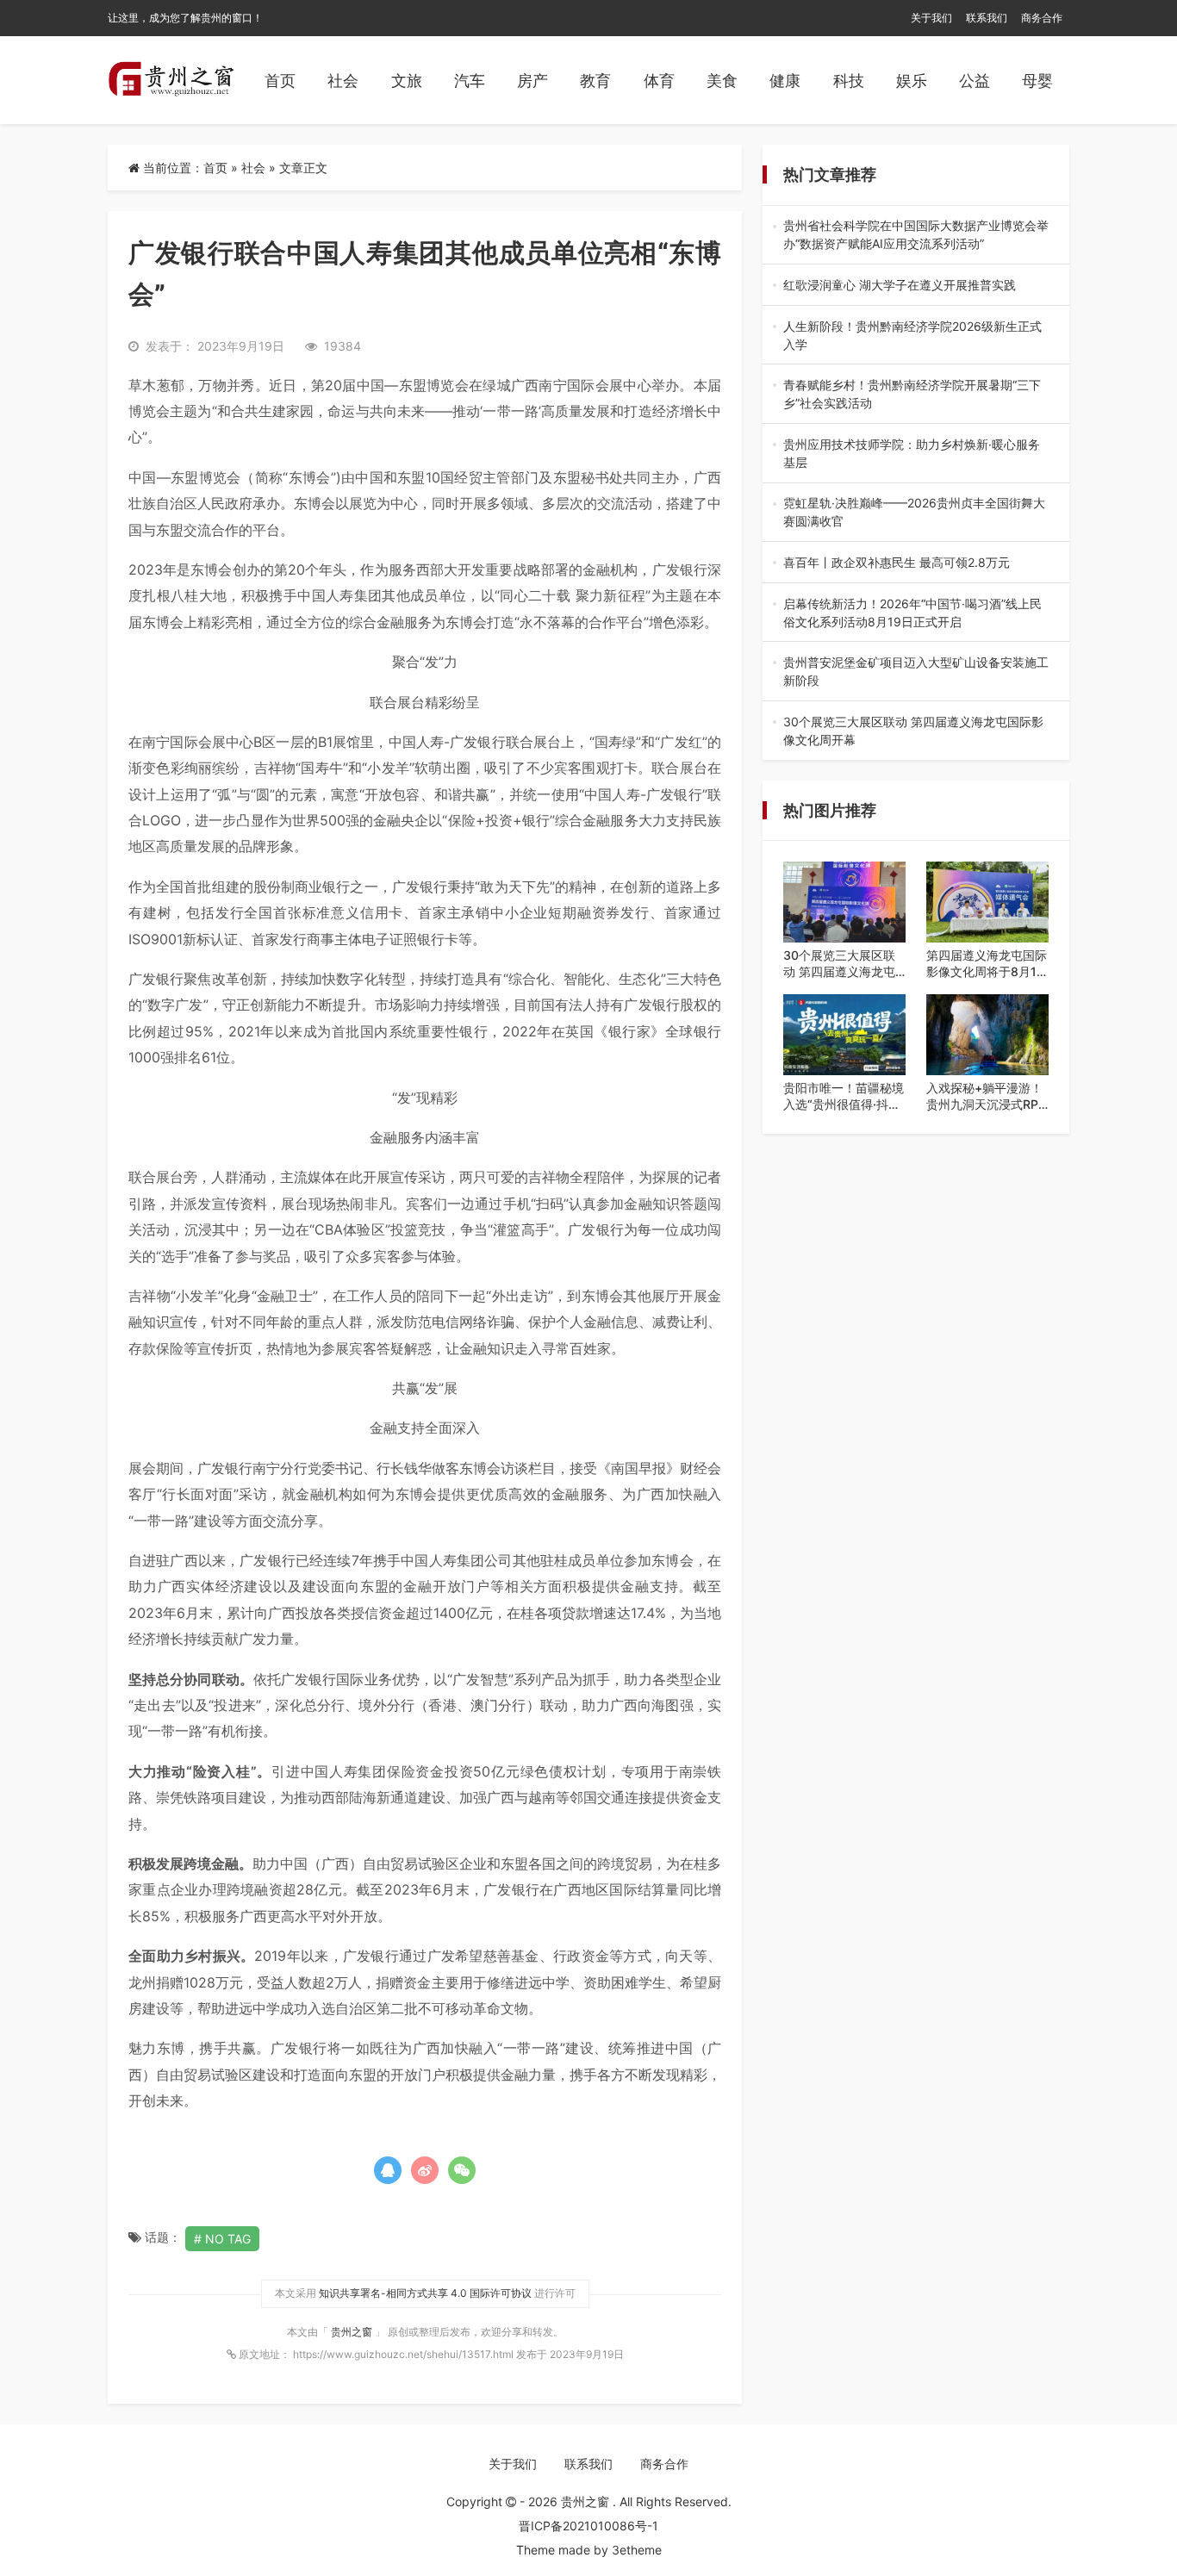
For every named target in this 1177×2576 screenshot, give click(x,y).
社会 (343, 81)
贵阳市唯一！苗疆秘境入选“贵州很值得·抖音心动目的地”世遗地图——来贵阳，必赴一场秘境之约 (844, 1097)
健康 (785, 81)
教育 (595, 81)
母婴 (1037, 81)
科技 (849, 81)
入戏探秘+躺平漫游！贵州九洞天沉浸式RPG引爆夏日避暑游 (987, 1097)
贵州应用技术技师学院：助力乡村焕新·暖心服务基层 (912, 454)
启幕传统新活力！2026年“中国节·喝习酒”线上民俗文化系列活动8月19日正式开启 (916, 613)
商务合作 (1042, 18)
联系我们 (987, 18)
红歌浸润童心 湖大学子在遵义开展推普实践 (916, 286)
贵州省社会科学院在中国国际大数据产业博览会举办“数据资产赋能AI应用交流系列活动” (916, 235)
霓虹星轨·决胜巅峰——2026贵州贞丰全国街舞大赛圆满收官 (914, 513)
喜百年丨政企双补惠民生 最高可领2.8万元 (915, 563)
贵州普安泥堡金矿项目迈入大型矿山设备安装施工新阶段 (916, 672)
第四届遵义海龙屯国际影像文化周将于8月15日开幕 (987, 964)
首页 (280, 81)
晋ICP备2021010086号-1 (588, 2526)
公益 (975, 81)
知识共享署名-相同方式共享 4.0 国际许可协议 (425, 2293)
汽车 (470, 81)
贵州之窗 (353, 2332)
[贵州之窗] (171, 80)
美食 (722, 81)
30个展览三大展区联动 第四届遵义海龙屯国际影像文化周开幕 (915, 731)
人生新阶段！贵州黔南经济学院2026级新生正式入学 (913, 336)
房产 (532, 81)
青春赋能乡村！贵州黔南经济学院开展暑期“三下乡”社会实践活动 (912, 395)
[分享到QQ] (388, 2170)
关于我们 (931, 18)
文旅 (407, 81)
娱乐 (912, 81)
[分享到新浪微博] (425, 2170)
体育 (659, 81)
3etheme (637, 2550)
